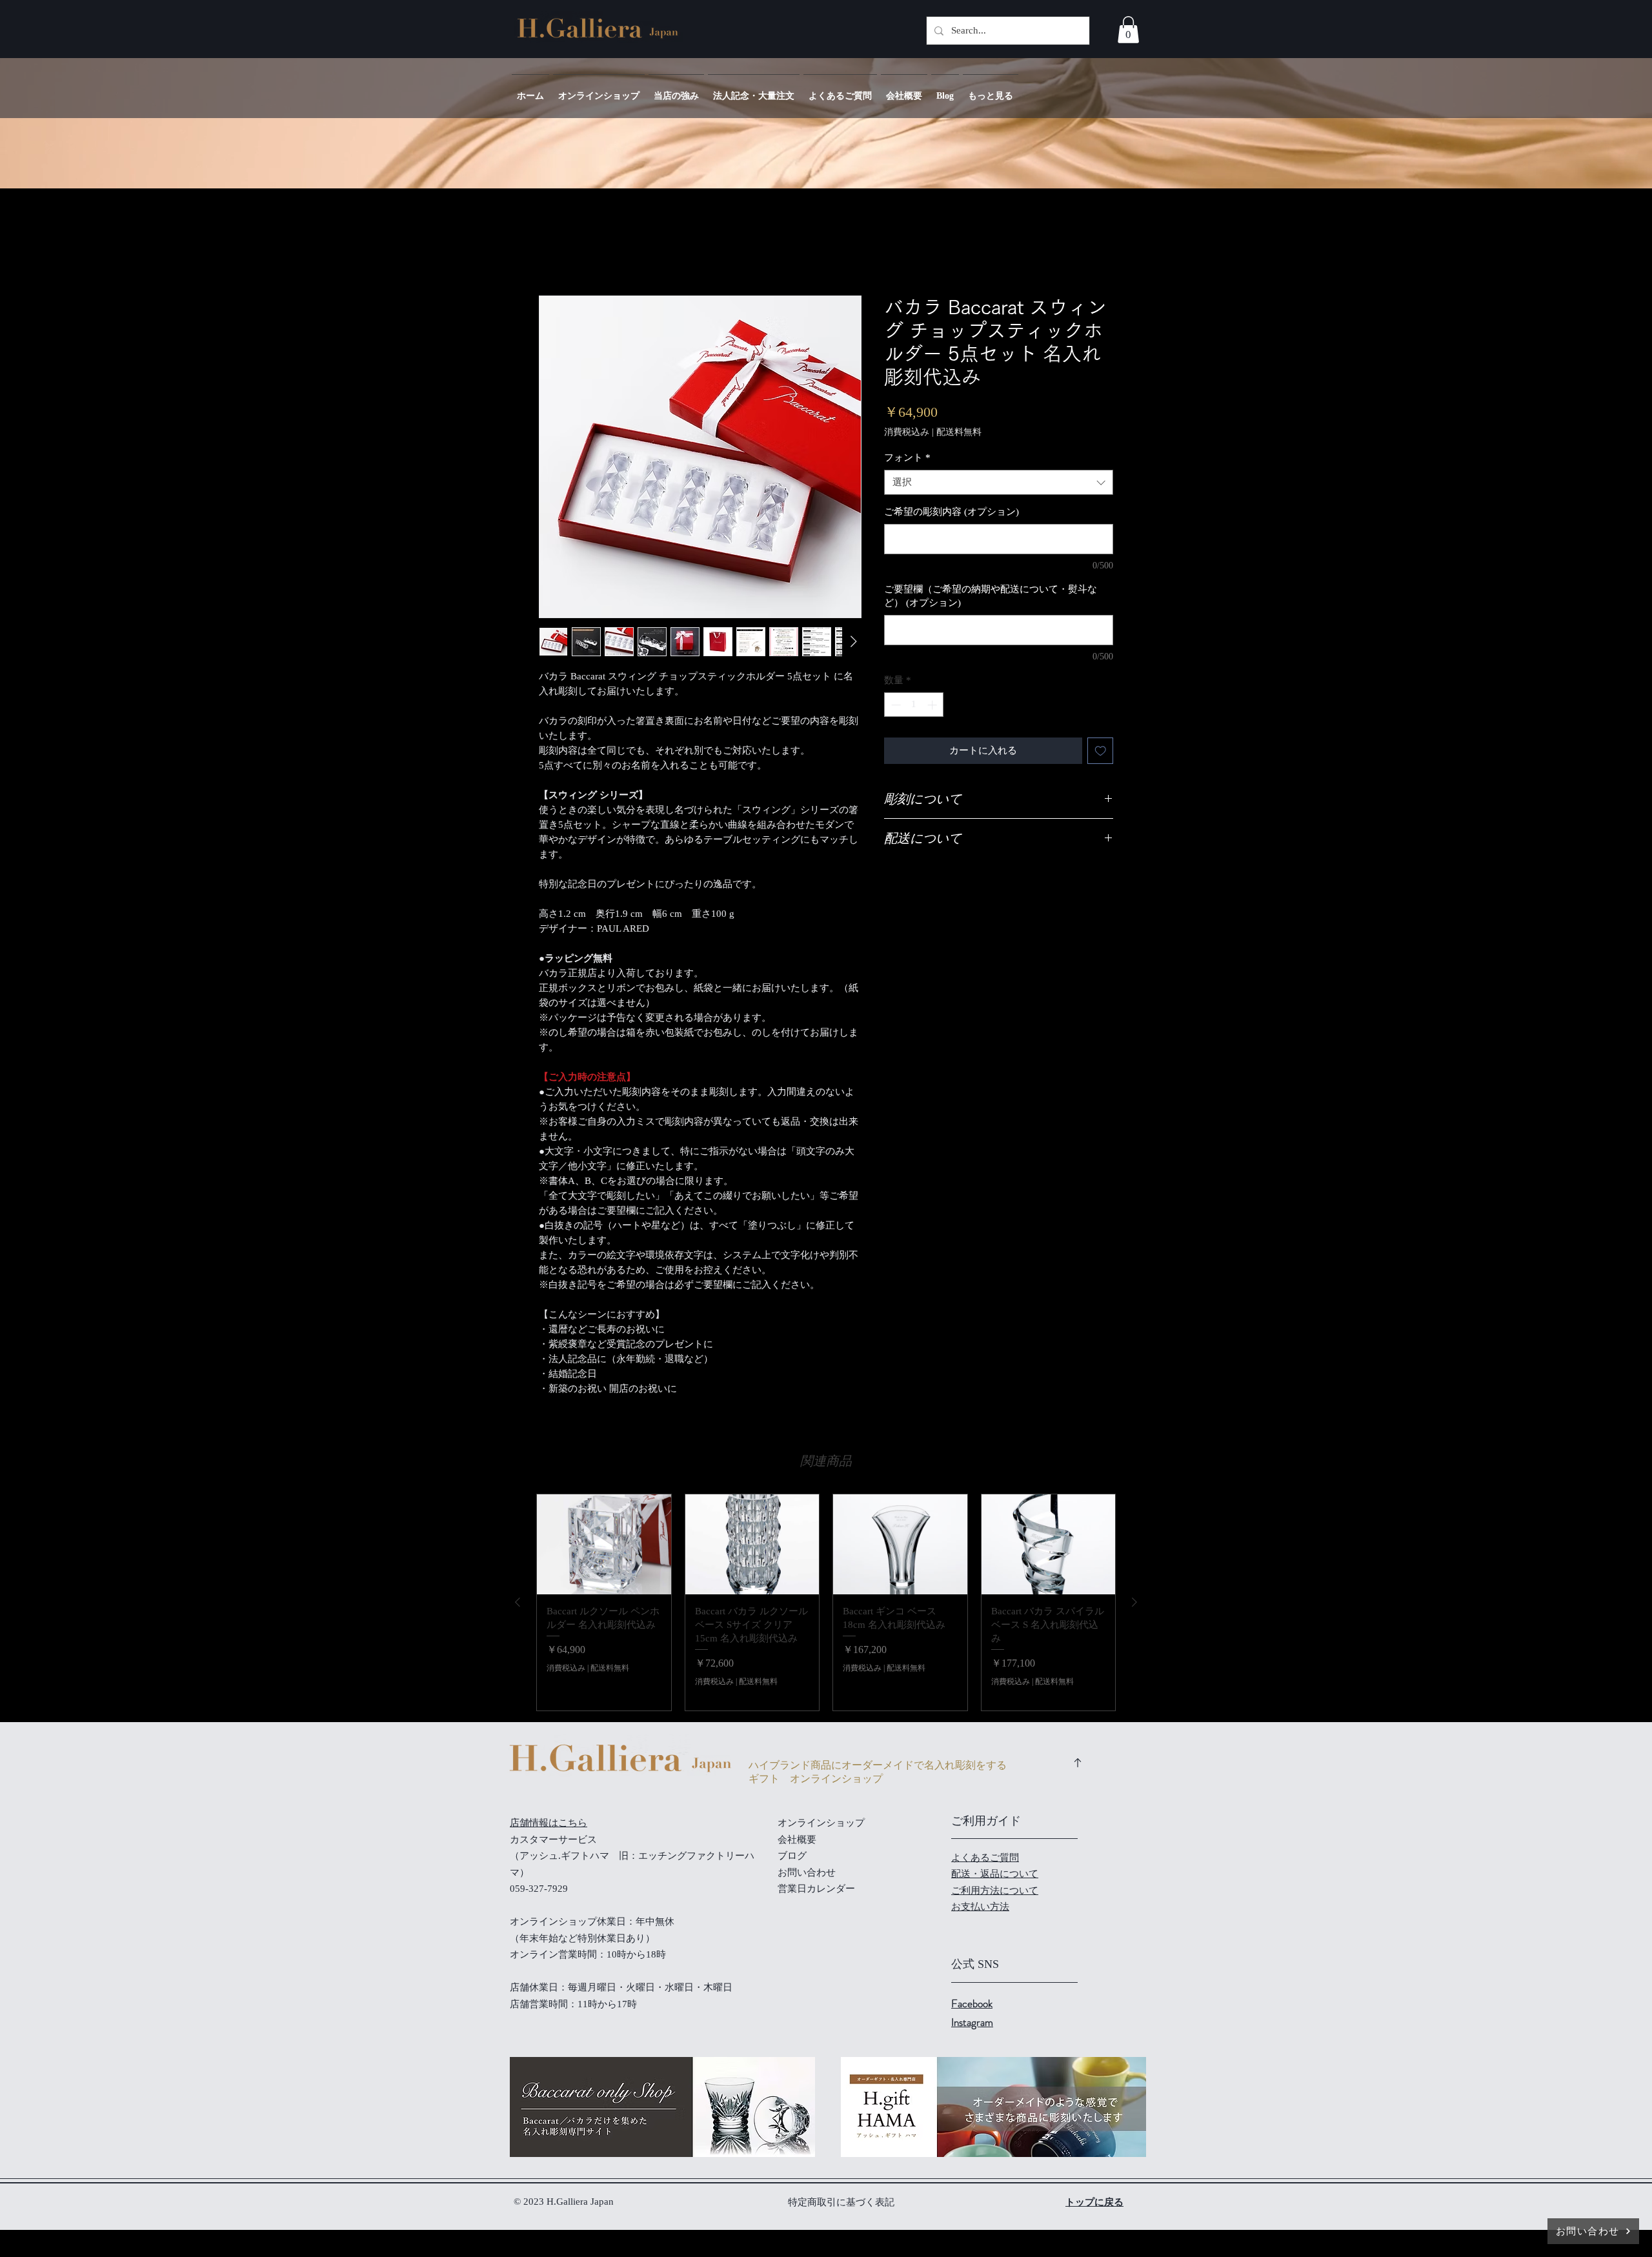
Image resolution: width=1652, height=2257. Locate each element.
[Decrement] (895, 705)
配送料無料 (959, 432)
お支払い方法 (980, 1907)
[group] (826, 1602)
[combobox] (999, 482)
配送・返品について (995, 1874)
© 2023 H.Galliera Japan (565, 2202)
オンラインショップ (821, 1823)
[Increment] (933, 705)
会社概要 (797, 1840)
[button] (1128, 30)
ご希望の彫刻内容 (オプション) (952, 512)
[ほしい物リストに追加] (1101, 751)
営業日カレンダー (816, 1889)
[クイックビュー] (604, 1545)
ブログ (792, 1856)
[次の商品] (1134, 1602)
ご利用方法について (995, 1891)
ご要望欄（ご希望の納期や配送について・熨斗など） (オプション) (991, 596)
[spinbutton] (914, 705)
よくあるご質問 (985, 1858)
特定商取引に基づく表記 (841, 2202)
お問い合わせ (807, 1872)
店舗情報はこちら (549, 1823)
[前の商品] (518, 1602)
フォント (907, 457)
